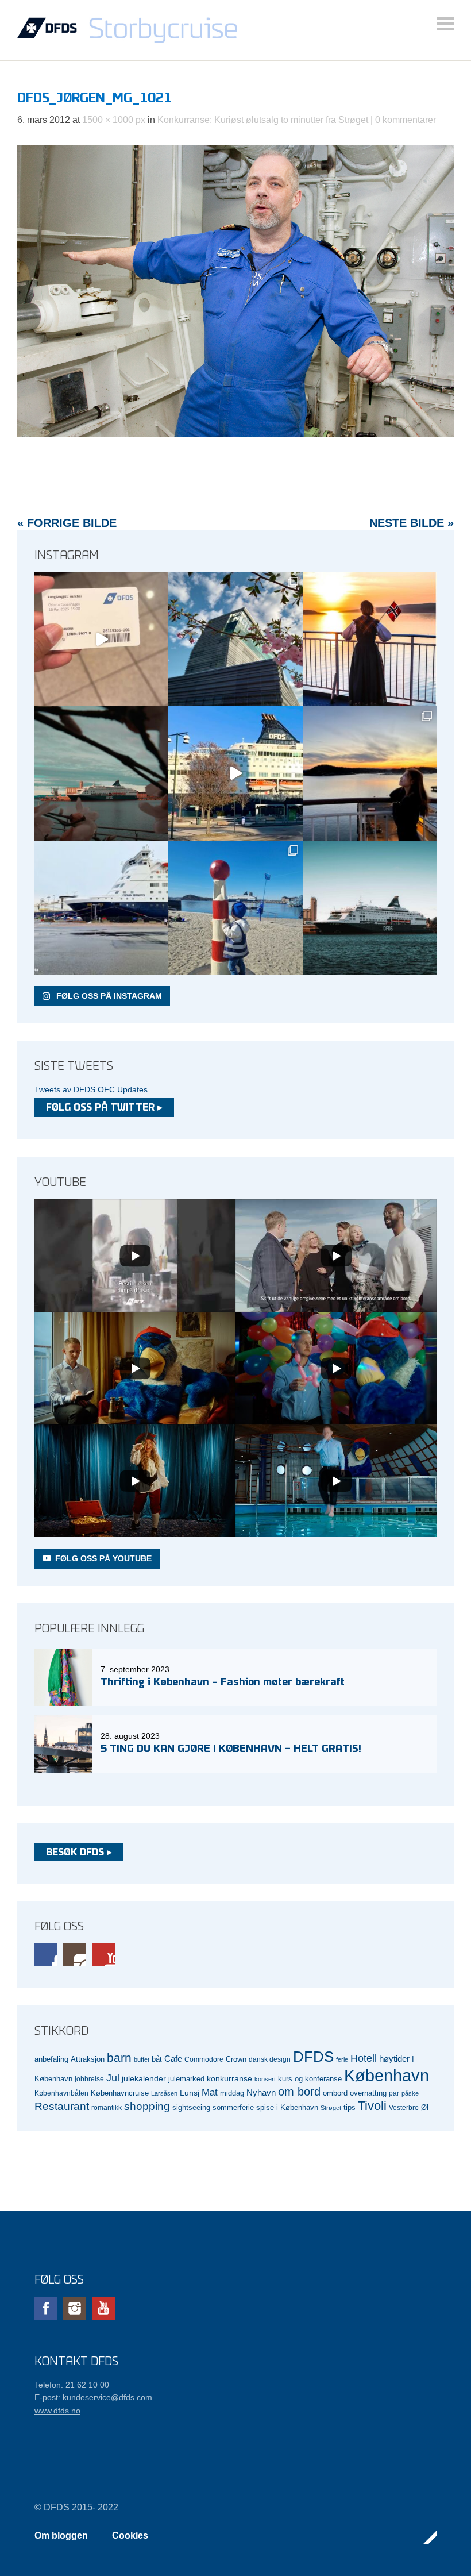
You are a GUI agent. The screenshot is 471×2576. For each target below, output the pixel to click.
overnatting (368, 2093)
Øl (425, 2108)
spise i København (287, 2108)
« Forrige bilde (67, 523)
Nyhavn (261, 2093)
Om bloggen (61, 2535)
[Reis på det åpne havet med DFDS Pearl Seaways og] (370, 908)
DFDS (313, 2057)
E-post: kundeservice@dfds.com (93, 2397)
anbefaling (51, 2059)
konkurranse (229, 2078)
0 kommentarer (406, 120)
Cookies (130, 2535)
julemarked (186, 2079)
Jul (113, 2078)
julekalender (144, 2078)
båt (157, 2059)
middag (232, 2093)
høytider (394, 2059)
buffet (142, 2059)
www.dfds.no (57, 2411)
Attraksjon (88, 2059)
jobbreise (89, 2079)
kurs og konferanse (310, 2079)
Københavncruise (120, 2093)
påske (410, 2093)
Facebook (46, 1955)
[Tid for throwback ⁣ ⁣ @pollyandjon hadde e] (370, 773)
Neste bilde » (412, 523)
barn (119, 2058)
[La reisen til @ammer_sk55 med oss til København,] (101, 639)
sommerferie (233, 2108)
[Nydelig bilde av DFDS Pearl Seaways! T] (101, 773)
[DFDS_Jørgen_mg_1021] (235, 434)
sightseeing (191, 2107)
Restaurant (62, 2106)
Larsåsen (164, 2093)
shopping (147, 2106)
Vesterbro (404, 2107)
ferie (342, 2059)
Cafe (173, 2059)
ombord (335, 2093)
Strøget (331, 2108)
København (387, 2075)
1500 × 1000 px (114, 120)
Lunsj (190, 2093)
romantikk (107, 2107)
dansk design (270, 2059)
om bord (299, 2092)
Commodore (204, 2059)
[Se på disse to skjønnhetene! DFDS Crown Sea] (101, 908)
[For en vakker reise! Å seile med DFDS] (235, 773)
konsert (265, 2079)
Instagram (75, 1955)
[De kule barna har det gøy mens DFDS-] (235, 908)
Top (424, 2538)
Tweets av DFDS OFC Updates (91, 1089)
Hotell (364, 2058)
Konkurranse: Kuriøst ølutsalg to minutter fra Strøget (263, 120)
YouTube (103, 1955)
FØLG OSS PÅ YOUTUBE (103, 1558)
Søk (445, 24)
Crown (236, 2059)
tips (350, 2107)
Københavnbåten (61, 2093)
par (394, 2093)
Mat (210, 2092)
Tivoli (372, 2106)
